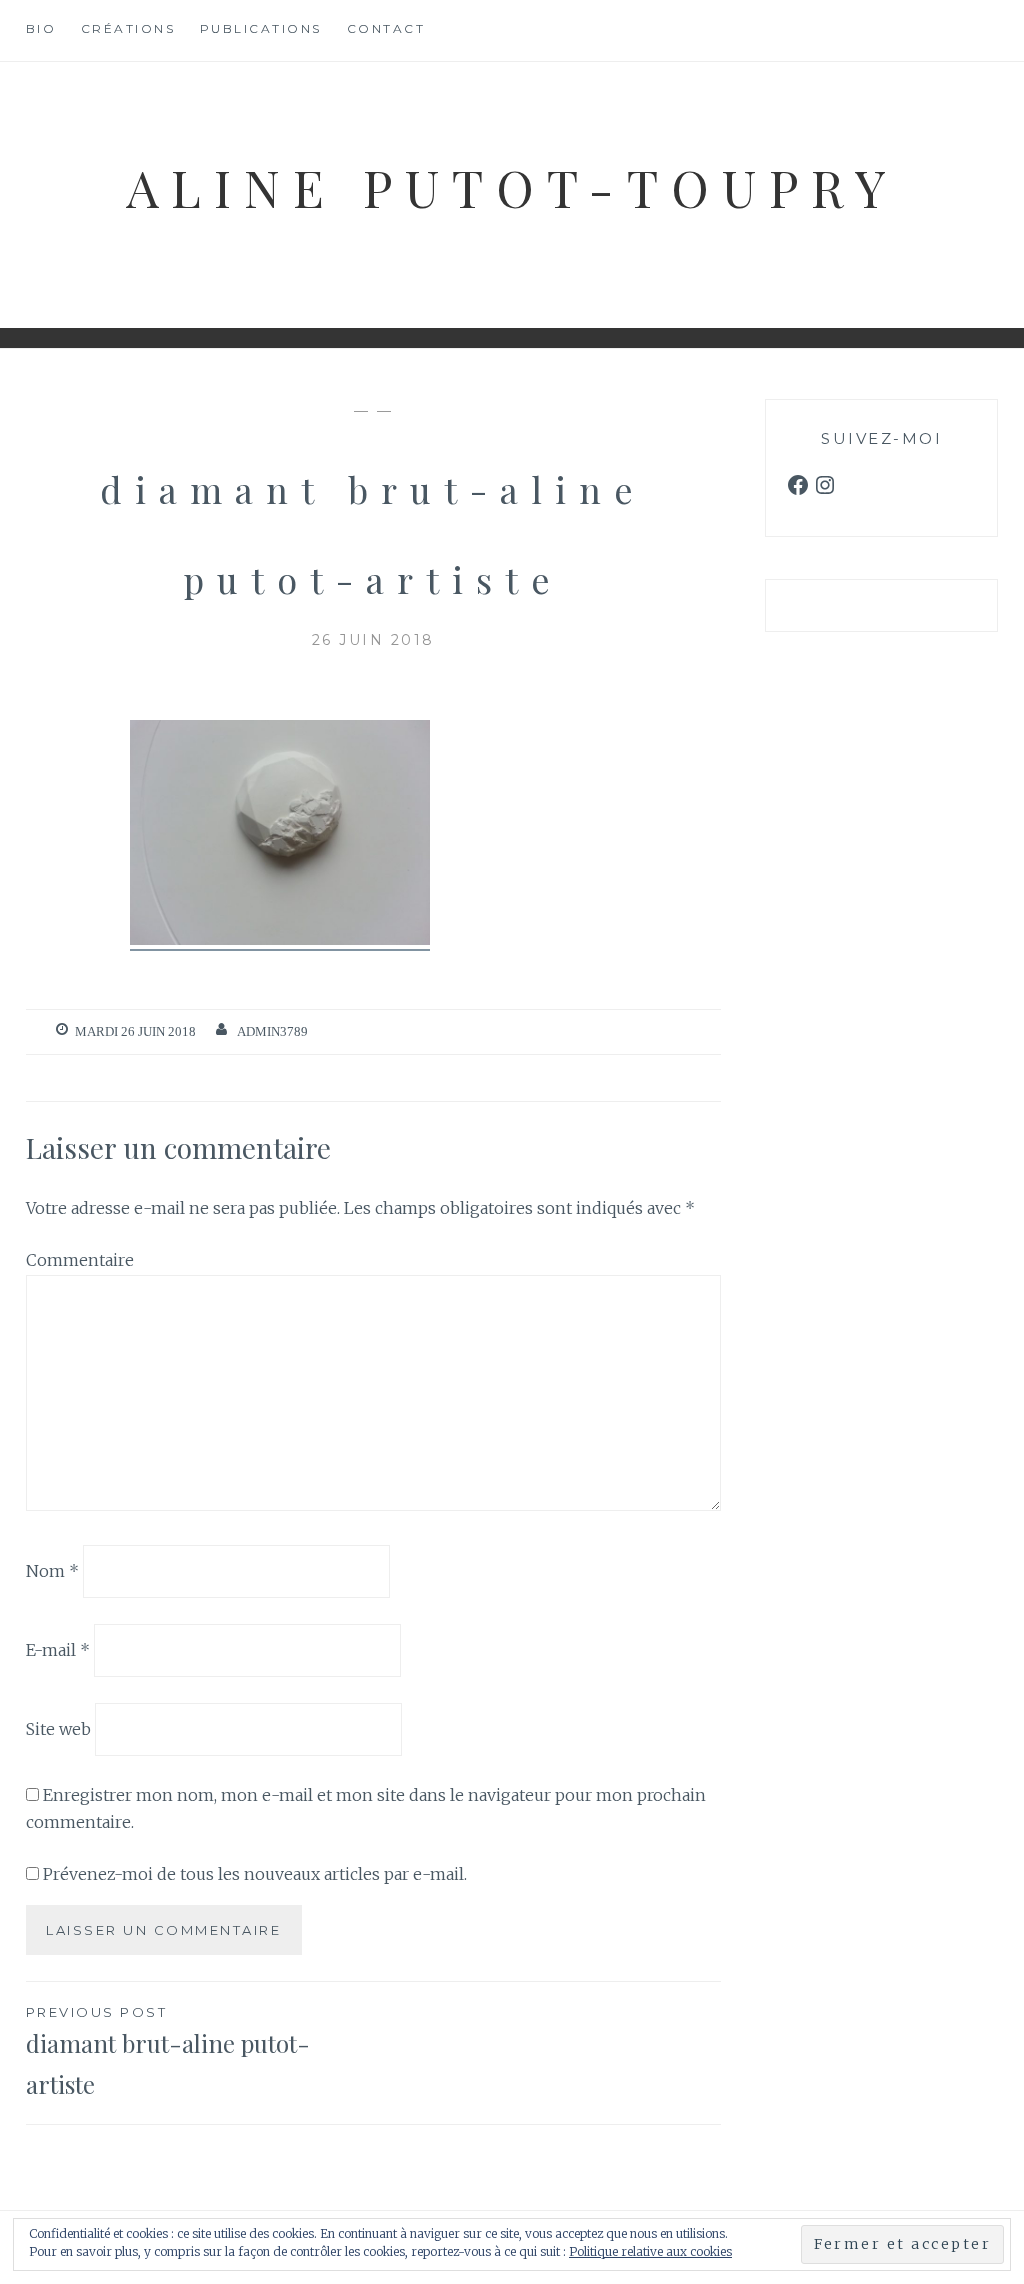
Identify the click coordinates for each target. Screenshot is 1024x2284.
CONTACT (386, 28)
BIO (41, 28)
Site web (58, 1729)
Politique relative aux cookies (650, 2251)
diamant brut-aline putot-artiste (168, 2052)
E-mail (58, 1650)
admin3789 (272, 1031)
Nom (52, 1571)
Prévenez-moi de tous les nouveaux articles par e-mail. (255, 1874)
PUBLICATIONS (261, 28)
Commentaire (80, 1260)
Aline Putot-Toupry (512, 187)
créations (128, 28)
